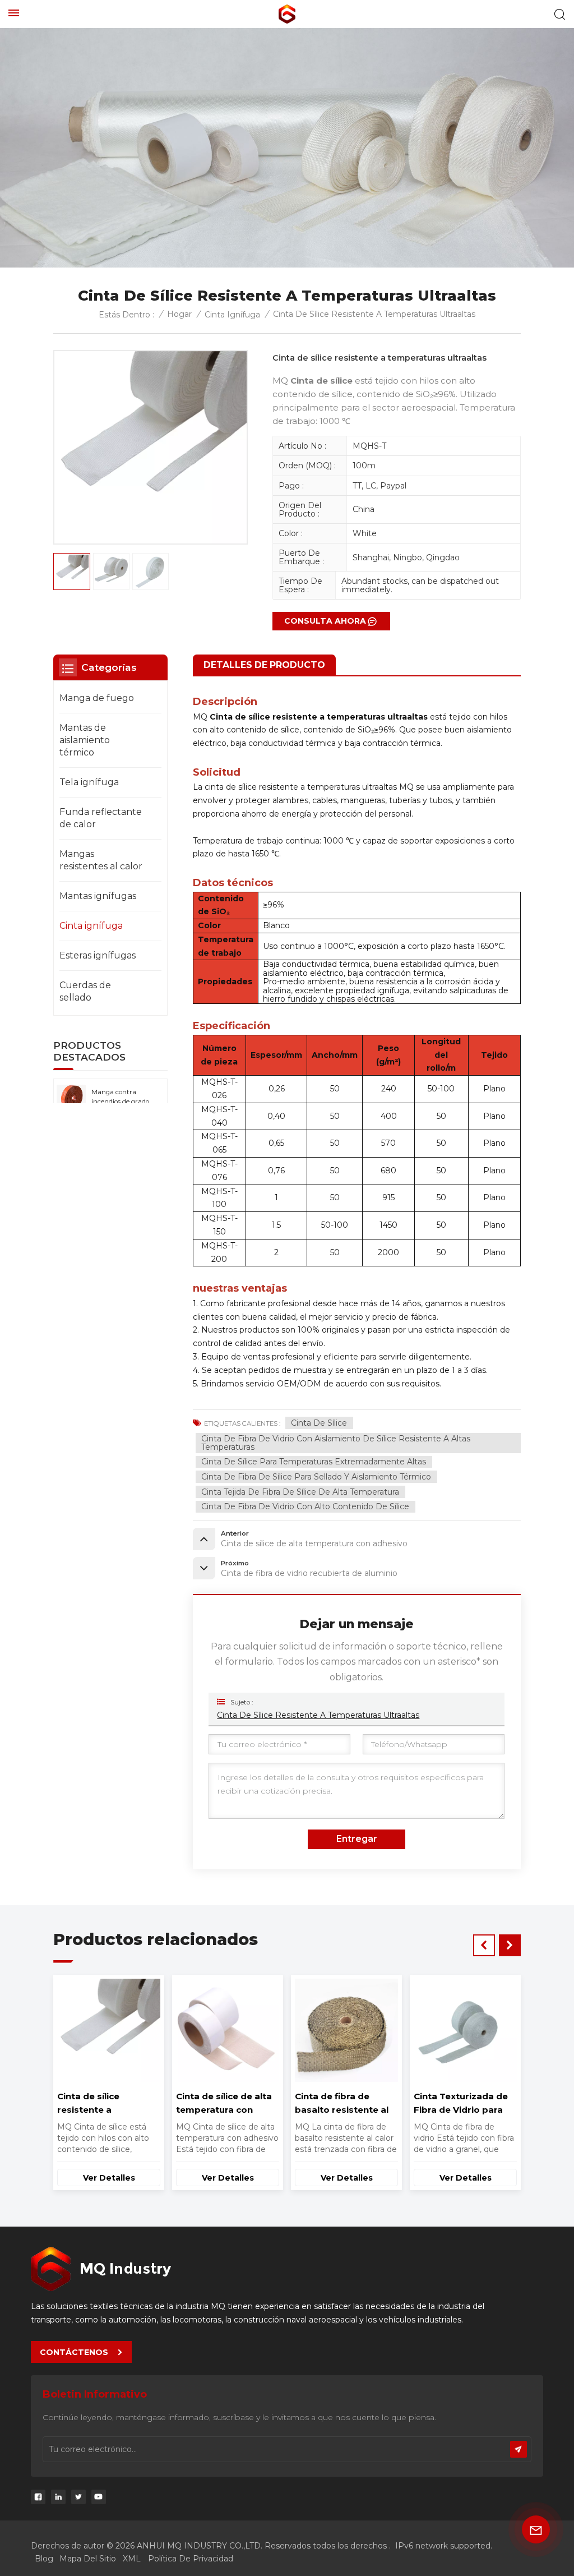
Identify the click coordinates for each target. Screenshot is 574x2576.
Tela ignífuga (89, 782)
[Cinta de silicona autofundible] (108, 2030)
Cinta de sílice (319, 1423)
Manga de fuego (97, 698)
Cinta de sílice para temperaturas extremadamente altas (314, 1462)
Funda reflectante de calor (101, 818)
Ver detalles (109, 2178)
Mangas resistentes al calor (101, 860)
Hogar (179, 314)
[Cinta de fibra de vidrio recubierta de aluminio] (227, 2030)
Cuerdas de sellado (85, 991)
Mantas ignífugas (98, 896)
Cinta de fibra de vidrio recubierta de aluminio (227, 2103)
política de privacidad (191, 2559)
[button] (510, 1945)
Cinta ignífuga (232, 315)
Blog (44, 2559)
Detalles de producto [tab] (264, 665)
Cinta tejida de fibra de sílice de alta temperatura (300, 1492)
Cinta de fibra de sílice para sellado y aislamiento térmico (316, 1477)
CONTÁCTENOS (74, 2352)
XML (132, 2559)
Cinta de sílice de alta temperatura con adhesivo (462, 2104)
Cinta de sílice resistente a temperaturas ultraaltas (318, 1715)
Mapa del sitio (88, 2559)
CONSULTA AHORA (325, 621)
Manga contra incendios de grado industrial (120, 1098)
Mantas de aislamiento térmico (85, 740)
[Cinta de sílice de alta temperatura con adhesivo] (465, 2030)
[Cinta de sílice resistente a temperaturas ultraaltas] (346, 2030)
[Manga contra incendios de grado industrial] (71, 1099)
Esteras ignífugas (98, 955)
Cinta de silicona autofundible (94, 2103)
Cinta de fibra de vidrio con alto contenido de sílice (305, 1506)
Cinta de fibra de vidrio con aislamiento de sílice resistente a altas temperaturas (336, 1443)
